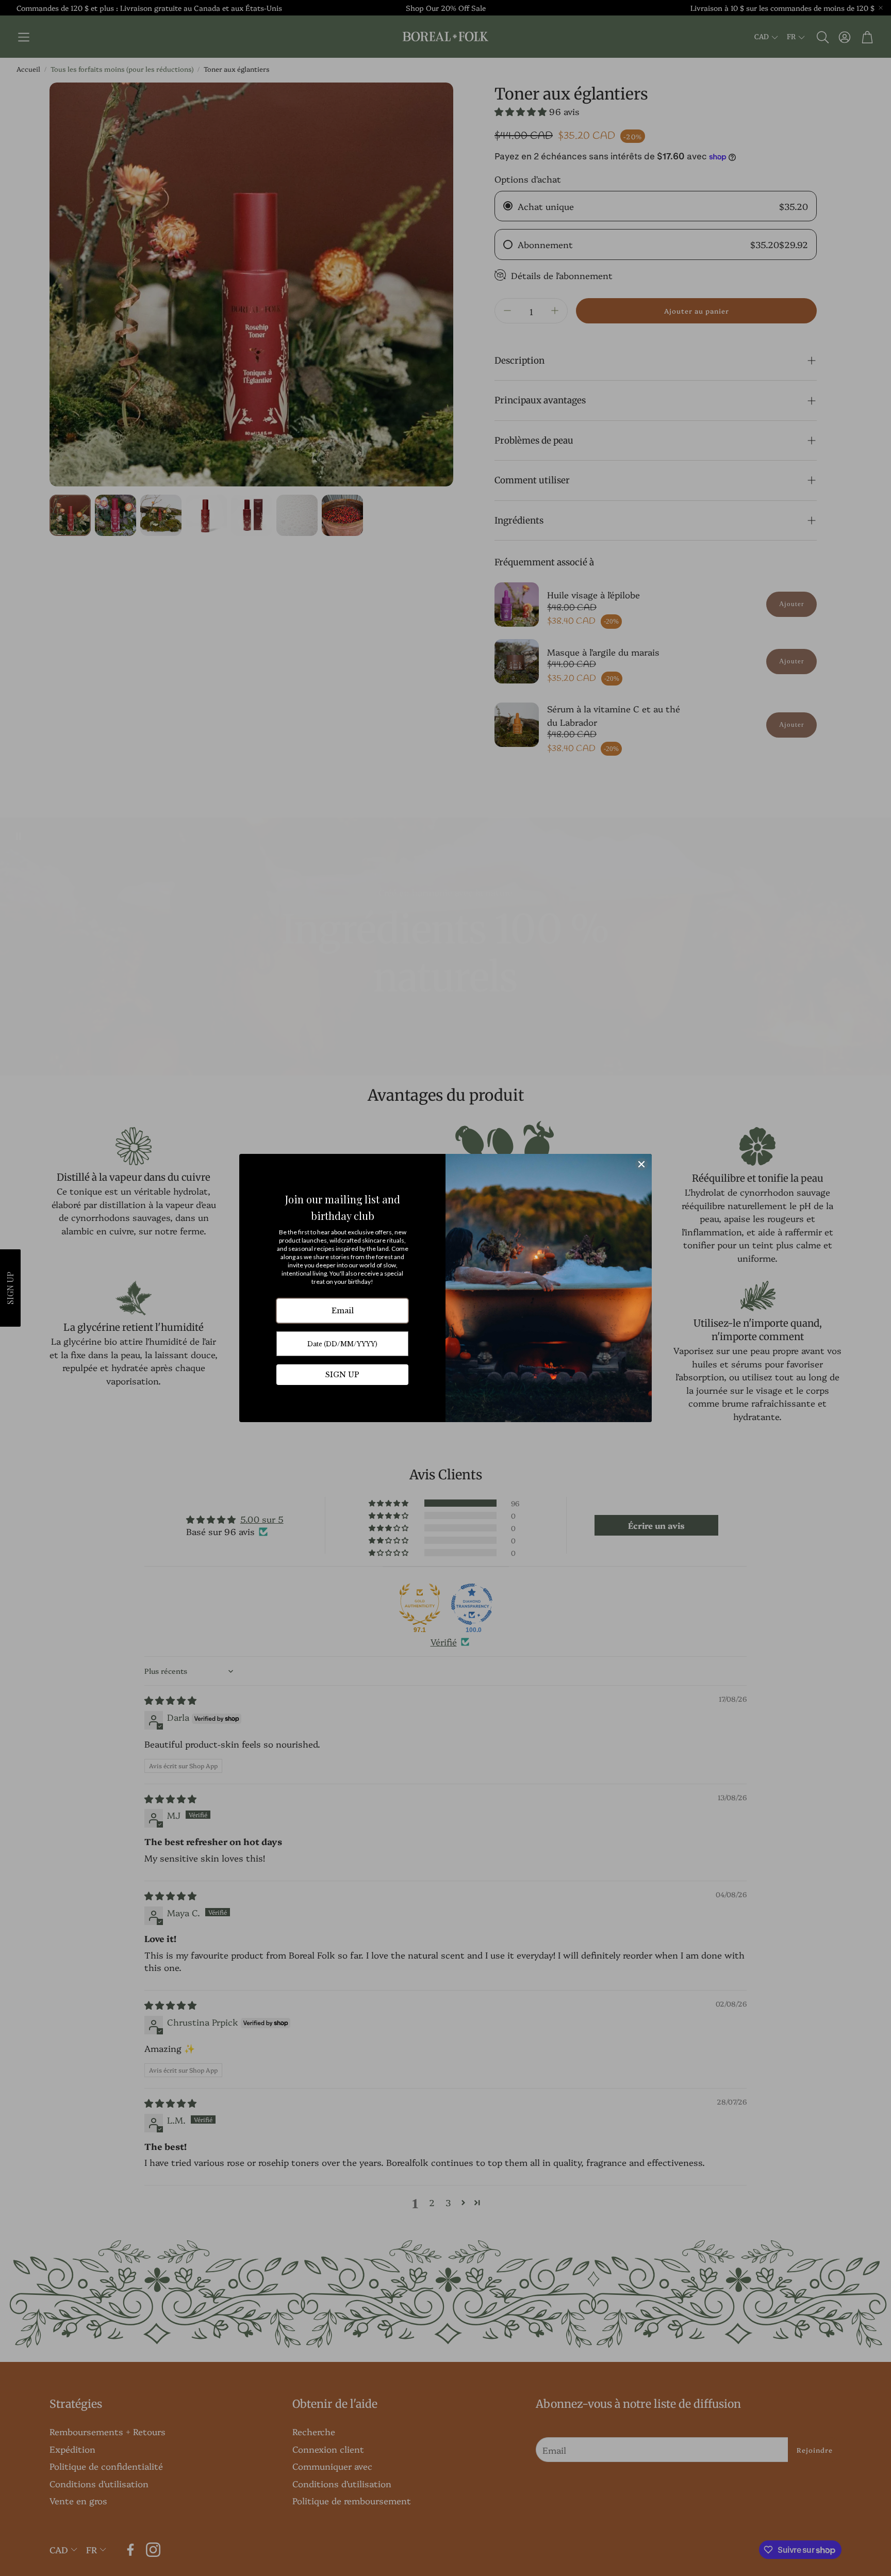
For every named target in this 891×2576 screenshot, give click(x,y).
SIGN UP (342, 1375)
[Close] (641, 1164)
